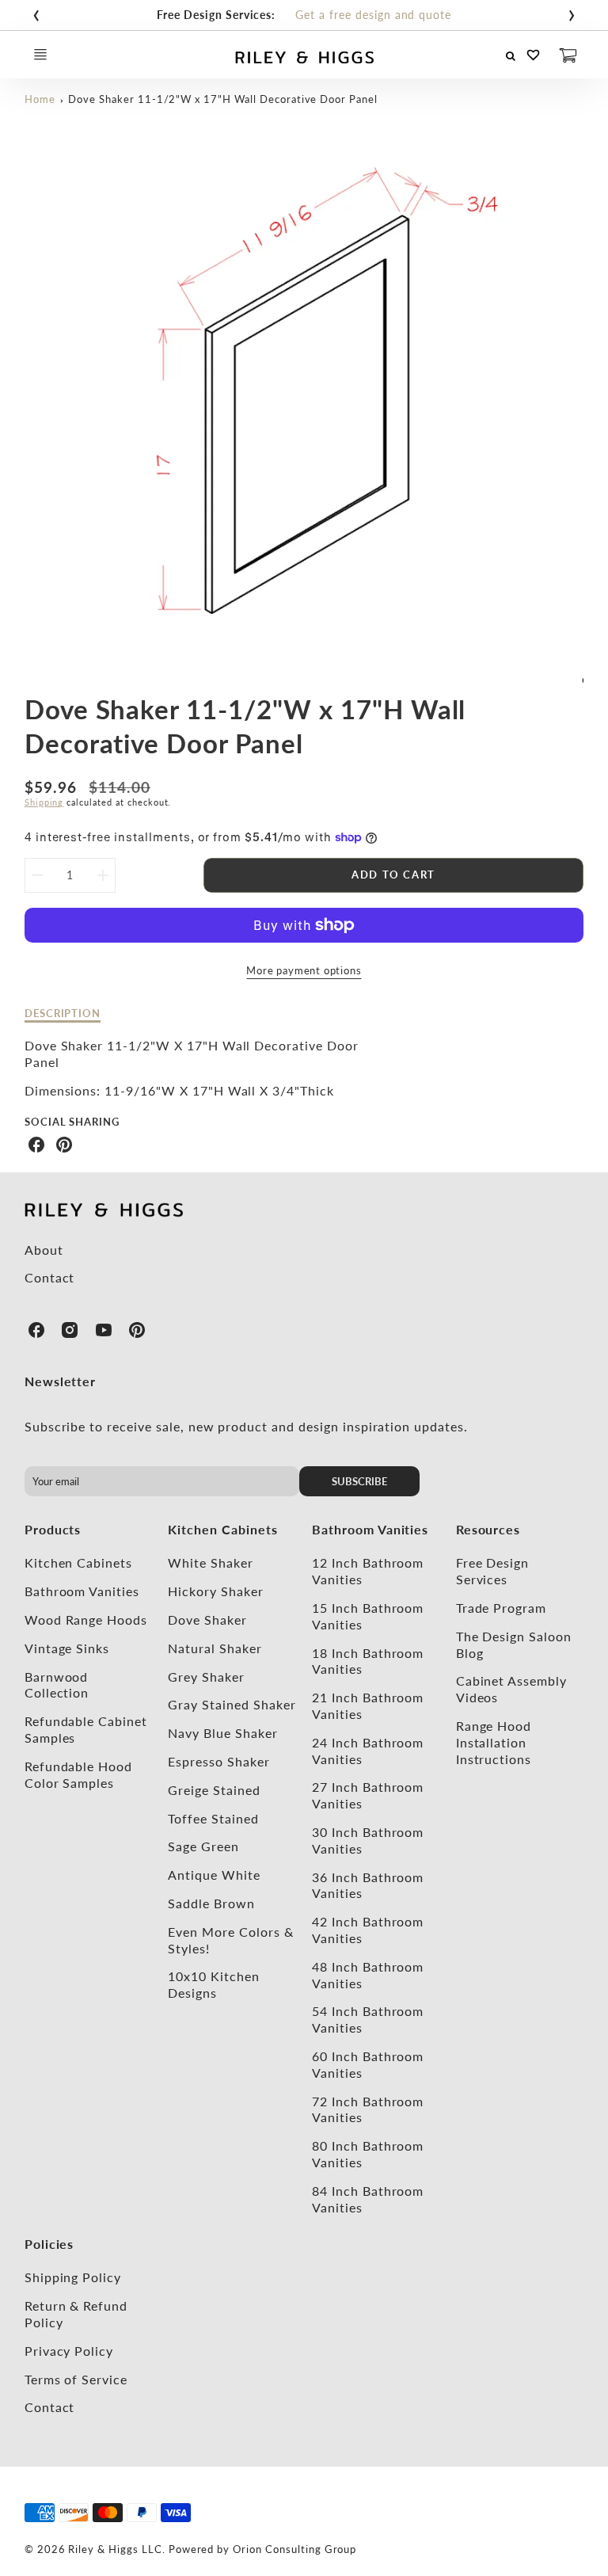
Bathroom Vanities (82, 1591)
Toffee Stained (213, 1818)
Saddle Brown (211, 1903)
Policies (49, 2244)
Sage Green (203, 1846)
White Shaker (211, 1562)
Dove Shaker (207, 1620)
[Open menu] (40, 55)
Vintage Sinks (67, 1648)
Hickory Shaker (215, 1591)
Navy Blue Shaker (222, 1733)
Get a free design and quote (373, 15)
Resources (488, 1529)
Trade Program (501, 1608)
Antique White (214, 1875)
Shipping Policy (73, 2277)
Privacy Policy (69, 2351)
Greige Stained (214, 1790)
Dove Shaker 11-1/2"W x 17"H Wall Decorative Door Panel (223, 99)
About (44, 1250)
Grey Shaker (206, 1677)
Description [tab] (63, 1013)
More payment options (304, 970)
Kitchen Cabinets (78, 1562)
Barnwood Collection (57, 1685)
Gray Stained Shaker (232, 1704)
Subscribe (360, 1481)
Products (53, 1529)
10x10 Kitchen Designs (213, 1984)
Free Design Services (493, 1571)
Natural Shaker (215, 1648)
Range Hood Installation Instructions (494, 1742)
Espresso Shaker (218, 1761)
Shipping (44, 802)
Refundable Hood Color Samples (78, 1774)
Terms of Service (76, 2379)
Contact (50, 1277)
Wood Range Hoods (86, 1620)
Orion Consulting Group (294, 2549)
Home (40, 99)
